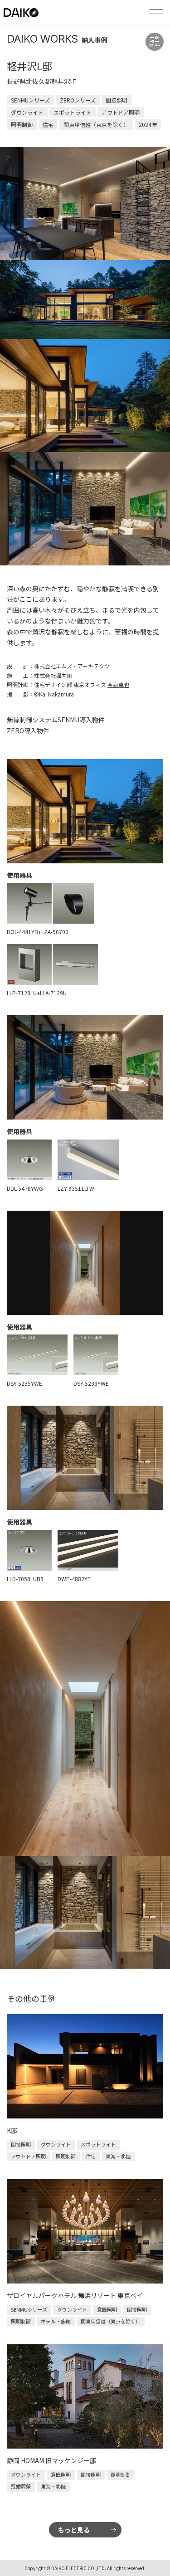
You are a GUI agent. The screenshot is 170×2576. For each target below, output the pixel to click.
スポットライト (73, 112)
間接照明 (117, 100)
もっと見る (74, 2530)
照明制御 (22, 124)
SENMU (68, 720)
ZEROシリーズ (78, 100)
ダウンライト (27, 112)
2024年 (148, 124)
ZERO (15, 730)
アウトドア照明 (121, 112)
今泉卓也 (118, 684)
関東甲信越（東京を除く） (96, 124)
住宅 (48, 124)
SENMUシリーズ (30, 100)
